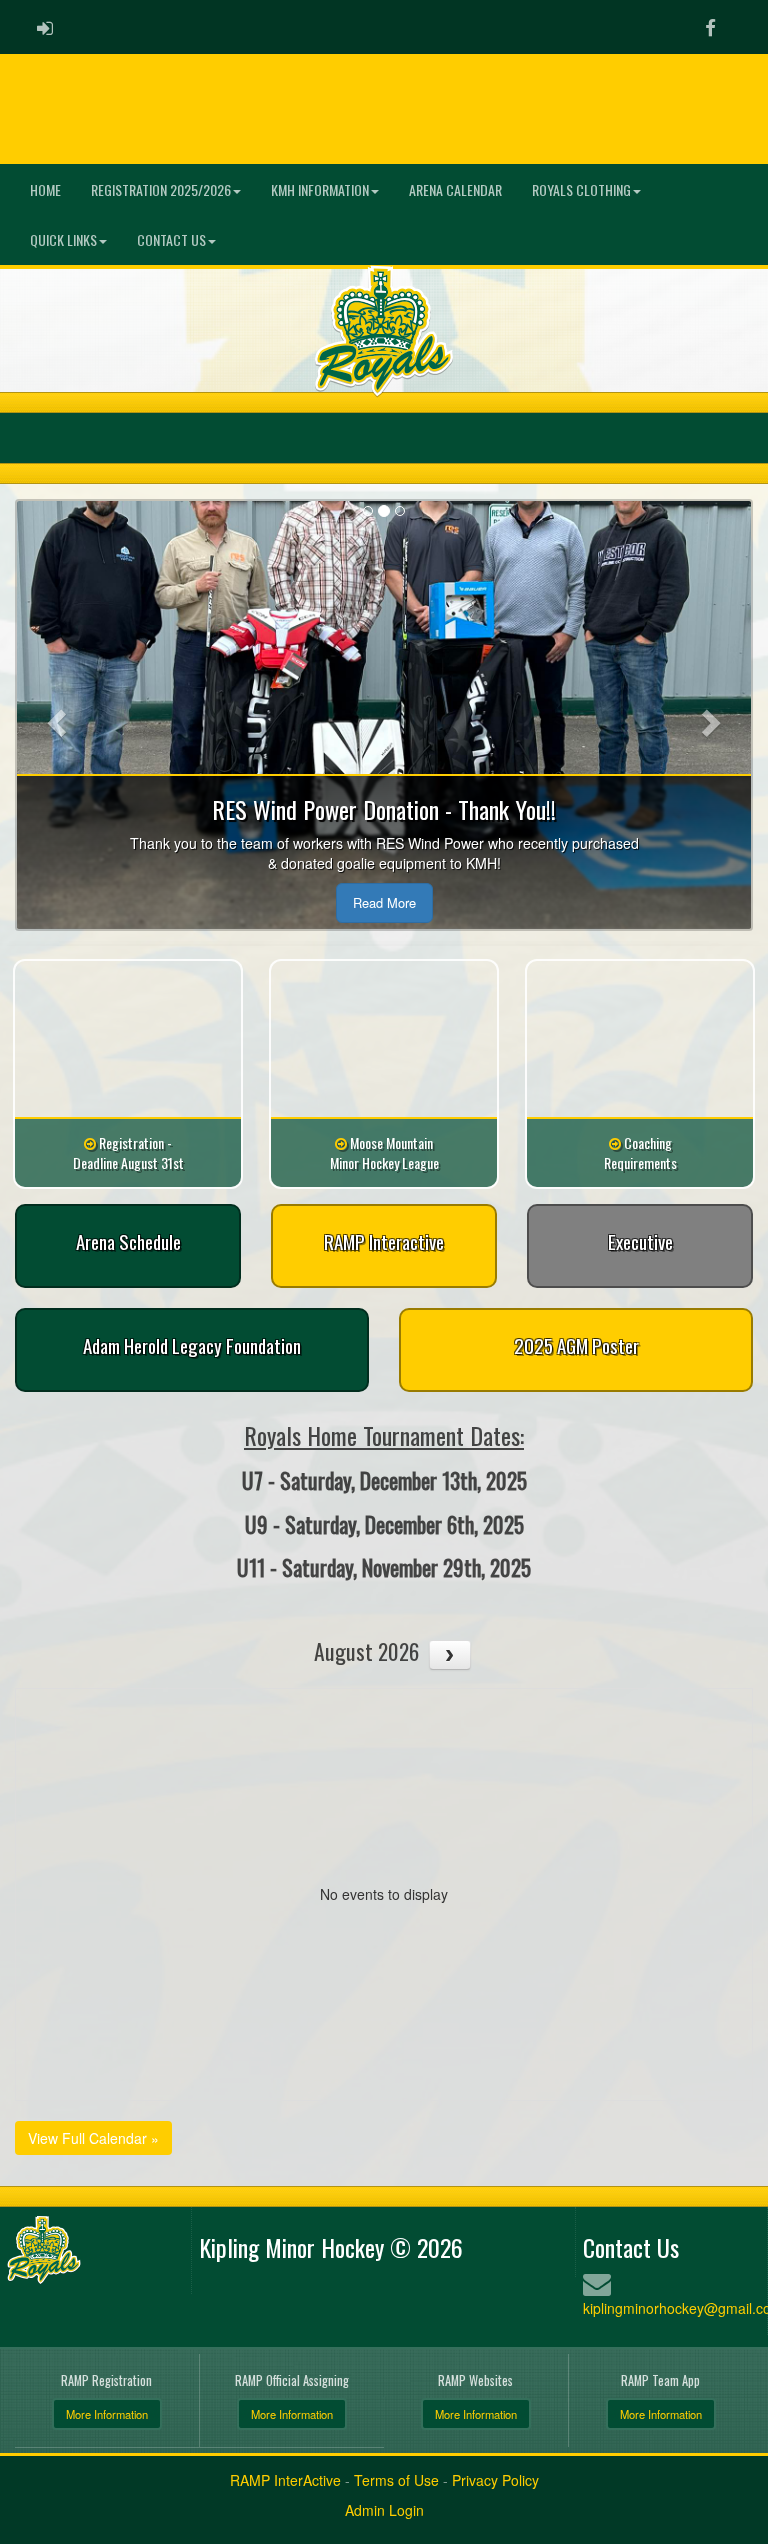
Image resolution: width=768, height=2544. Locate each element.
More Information (107, 2414)
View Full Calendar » (93, 2138)
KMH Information (320, 189)
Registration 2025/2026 (161, 189)
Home (45, 189)
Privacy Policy (495, 2480)
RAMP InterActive (285, 2480)
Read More (384, 902)
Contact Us (171, 239)
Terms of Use (396, 2480)
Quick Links (63, 239)
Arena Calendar (455, 189)
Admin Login (384, 2510)
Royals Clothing (581, 189)
